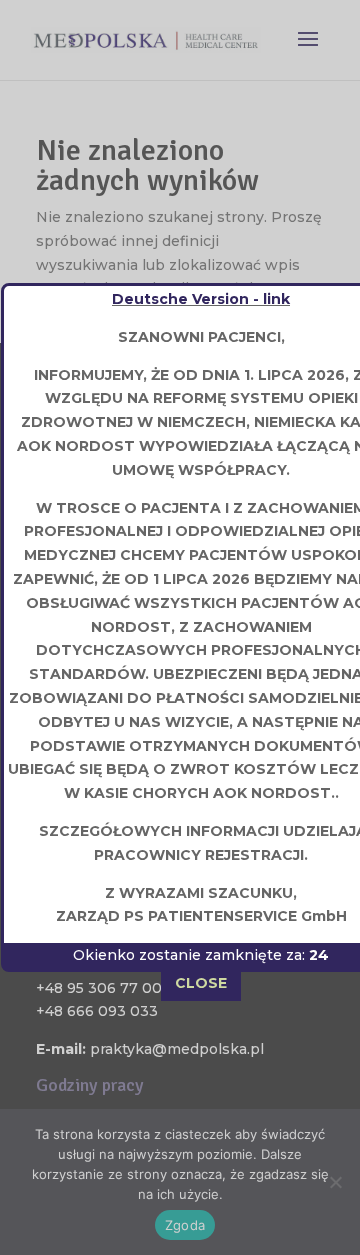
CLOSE (201, 983)
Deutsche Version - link (201, 299)
